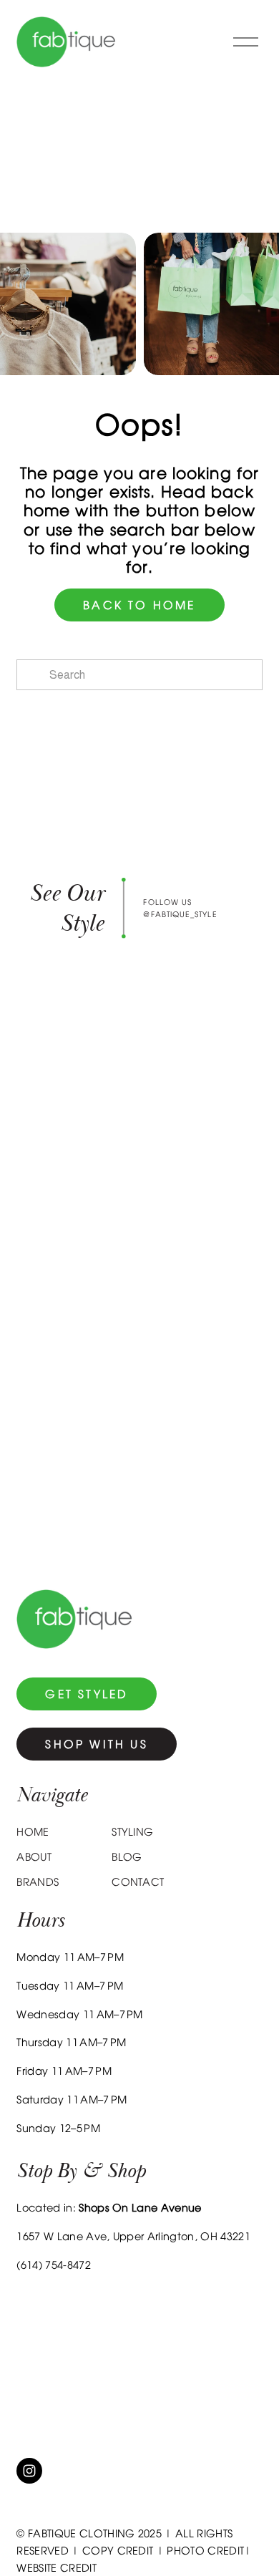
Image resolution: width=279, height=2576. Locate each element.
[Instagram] (29, 2471)
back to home (139, 605)
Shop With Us (96, 1744)
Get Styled (87, 1694)
